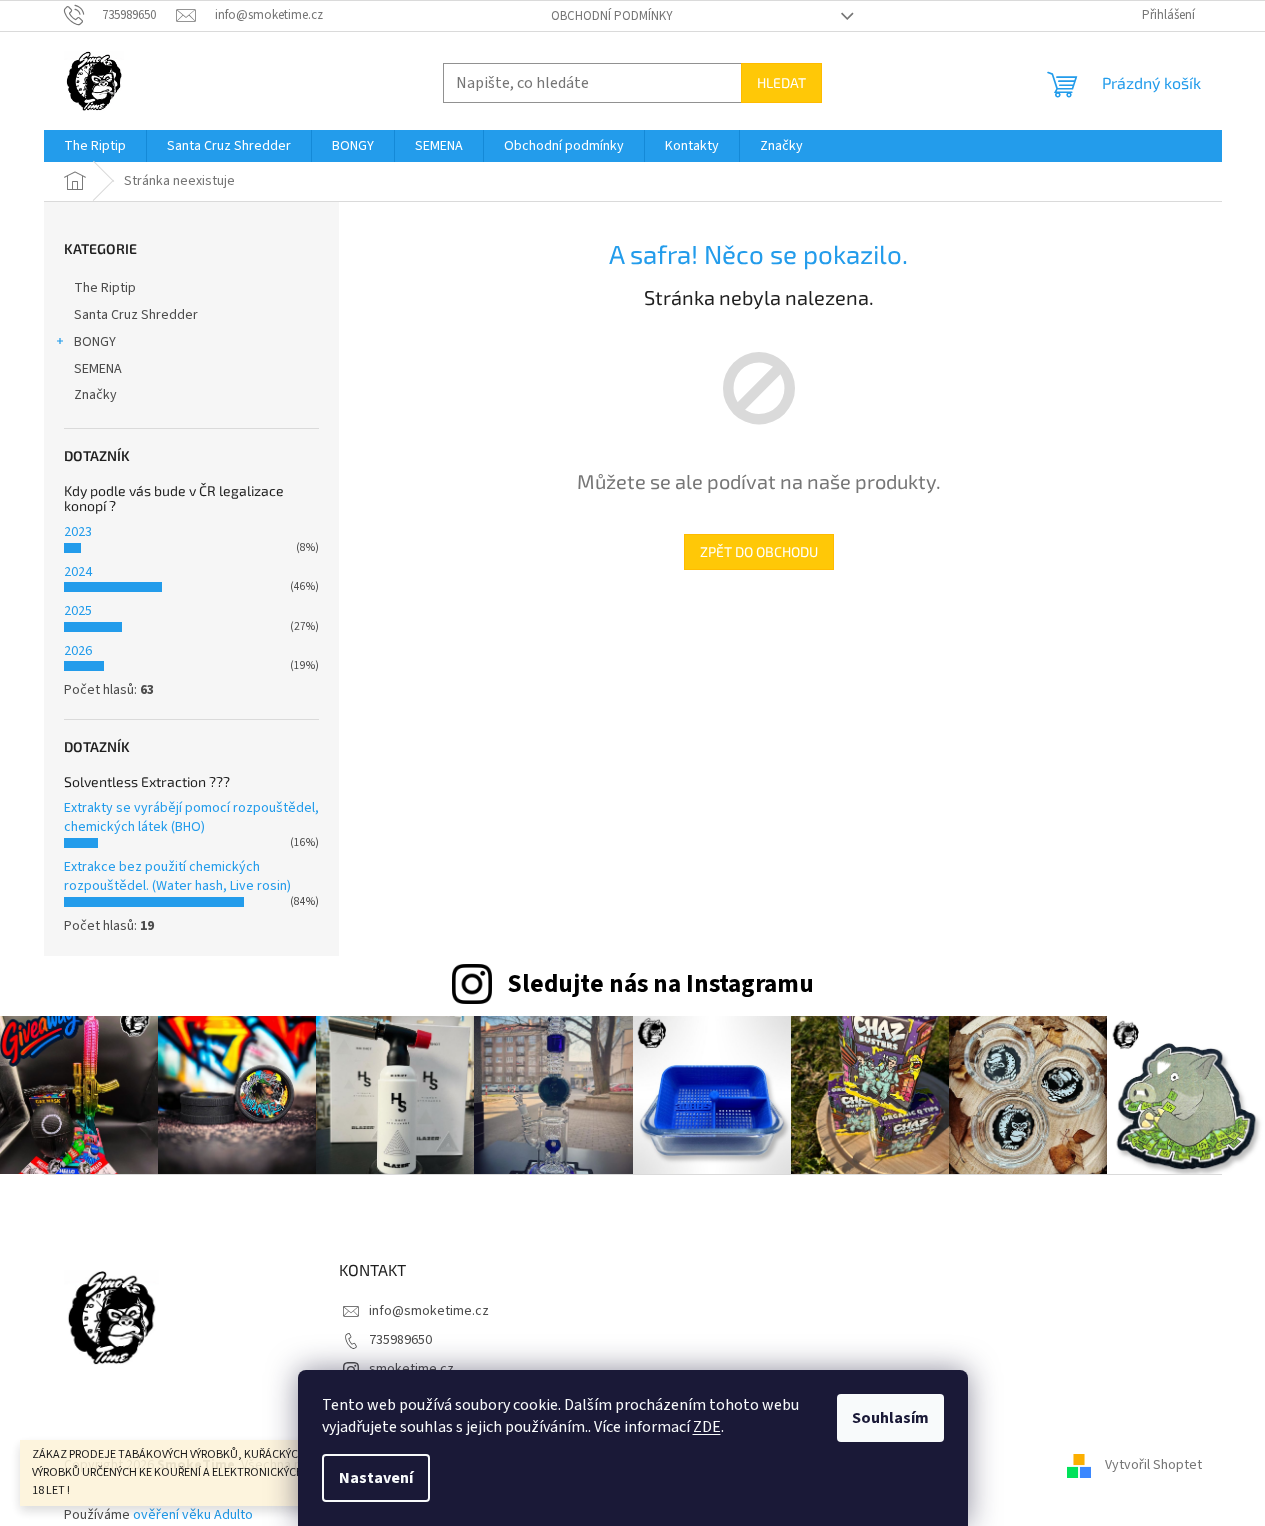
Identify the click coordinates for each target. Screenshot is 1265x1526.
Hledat (781, 82)
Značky (95, 395)
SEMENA (98, 369)
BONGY (95, 342)
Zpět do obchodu (759, 551)
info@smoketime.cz (429, 1311)
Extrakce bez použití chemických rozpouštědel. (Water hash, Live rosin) (177, 876)
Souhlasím (890, 1418)
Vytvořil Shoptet (1153, 1465)
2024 (78, 572)
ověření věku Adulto (193, 1515)
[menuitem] (95, 146)
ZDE (707, 1427)
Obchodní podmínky (612, 16)
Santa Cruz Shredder (136, 315)
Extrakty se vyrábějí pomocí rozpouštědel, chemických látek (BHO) (191, 817)
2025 (78, 611)
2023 (78, 532)
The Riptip (105, 288)
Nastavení (376, 1478)
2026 (78, 651)
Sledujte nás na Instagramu (660, 984)
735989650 (400, 1340)
